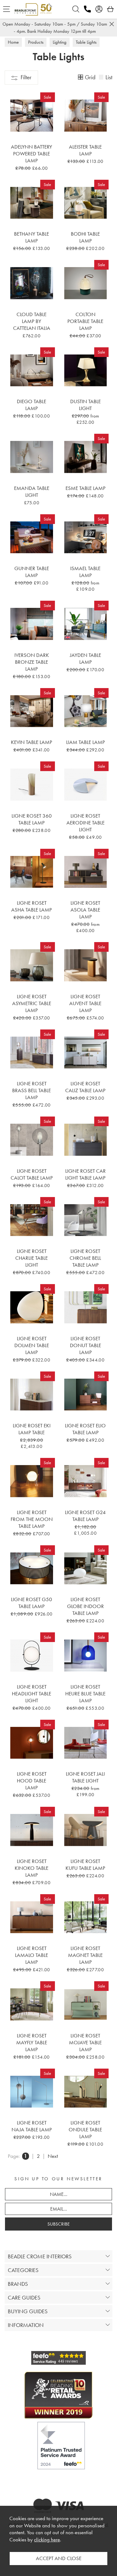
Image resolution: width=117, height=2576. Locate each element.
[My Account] (99, 9)
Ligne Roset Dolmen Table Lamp (32, 1345)
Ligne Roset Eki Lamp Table (32, 1429)
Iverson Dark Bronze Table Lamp (32, 662)
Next (53, 2156)
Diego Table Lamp (32, 405)
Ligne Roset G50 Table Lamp (32, 1603)
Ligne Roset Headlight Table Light (32, 1694)
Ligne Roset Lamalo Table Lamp (32, 1955)
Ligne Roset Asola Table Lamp (85, 910)
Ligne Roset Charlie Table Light (32, 1258)
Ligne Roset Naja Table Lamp (32, 2126)
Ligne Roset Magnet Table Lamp (85, 1955)
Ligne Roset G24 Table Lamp (85, 1516)
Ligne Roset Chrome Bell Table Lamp (85, 1258)
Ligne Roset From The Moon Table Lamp (32, 1519)
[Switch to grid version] (81, 78)
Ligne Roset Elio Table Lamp (85, 1429)
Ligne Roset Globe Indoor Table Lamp (85, 1606)
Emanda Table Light (32, 491)
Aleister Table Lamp (85, 150)
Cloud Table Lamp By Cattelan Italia (32, 321)
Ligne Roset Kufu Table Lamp (85, 1865)
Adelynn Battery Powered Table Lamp (32, 154)
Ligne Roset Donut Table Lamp (85, 1345)
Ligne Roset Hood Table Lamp (32, 1781)
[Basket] (110, 9)
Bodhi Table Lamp (85, 237)
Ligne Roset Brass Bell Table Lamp (32, 1090)
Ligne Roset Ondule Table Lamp (85, 2129)
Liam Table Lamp (85, 742)
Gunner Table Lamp (32, 572)
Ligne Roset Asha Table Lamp (32, 906)
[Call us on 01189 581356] (87, 9)
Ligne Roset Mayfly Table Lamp (32, 2042)
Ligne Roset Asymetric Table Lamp (32, 1003)
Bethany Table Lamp (32, 237)
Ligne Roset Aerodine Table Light (85, 823)
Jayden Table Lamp (85, 658)
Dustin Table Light (85, 405)
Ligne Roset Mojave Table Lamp (85, 2042)
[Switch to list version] (101, 78)
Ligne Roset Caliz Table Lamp (85, 1087)
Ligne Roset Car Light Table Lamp (85, 1174)
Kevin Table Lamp (32, 742)
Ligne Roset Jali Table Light (85, 1777)
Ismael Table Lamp (85, 572)
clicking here (47, 2540)
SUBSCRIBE (58, 2224)
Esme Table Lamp (85, 488)
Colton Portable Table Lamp (85, 321)
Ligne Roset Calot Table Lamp (32, 1174)
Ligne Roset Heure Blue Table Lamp (85, 1694)
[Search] (76, 9)
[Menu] (7, 9)
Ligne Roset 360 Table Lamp (32, 819)
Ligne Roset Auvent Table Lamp (85, 1003)
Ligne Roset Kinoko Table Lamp (32, 1868)
